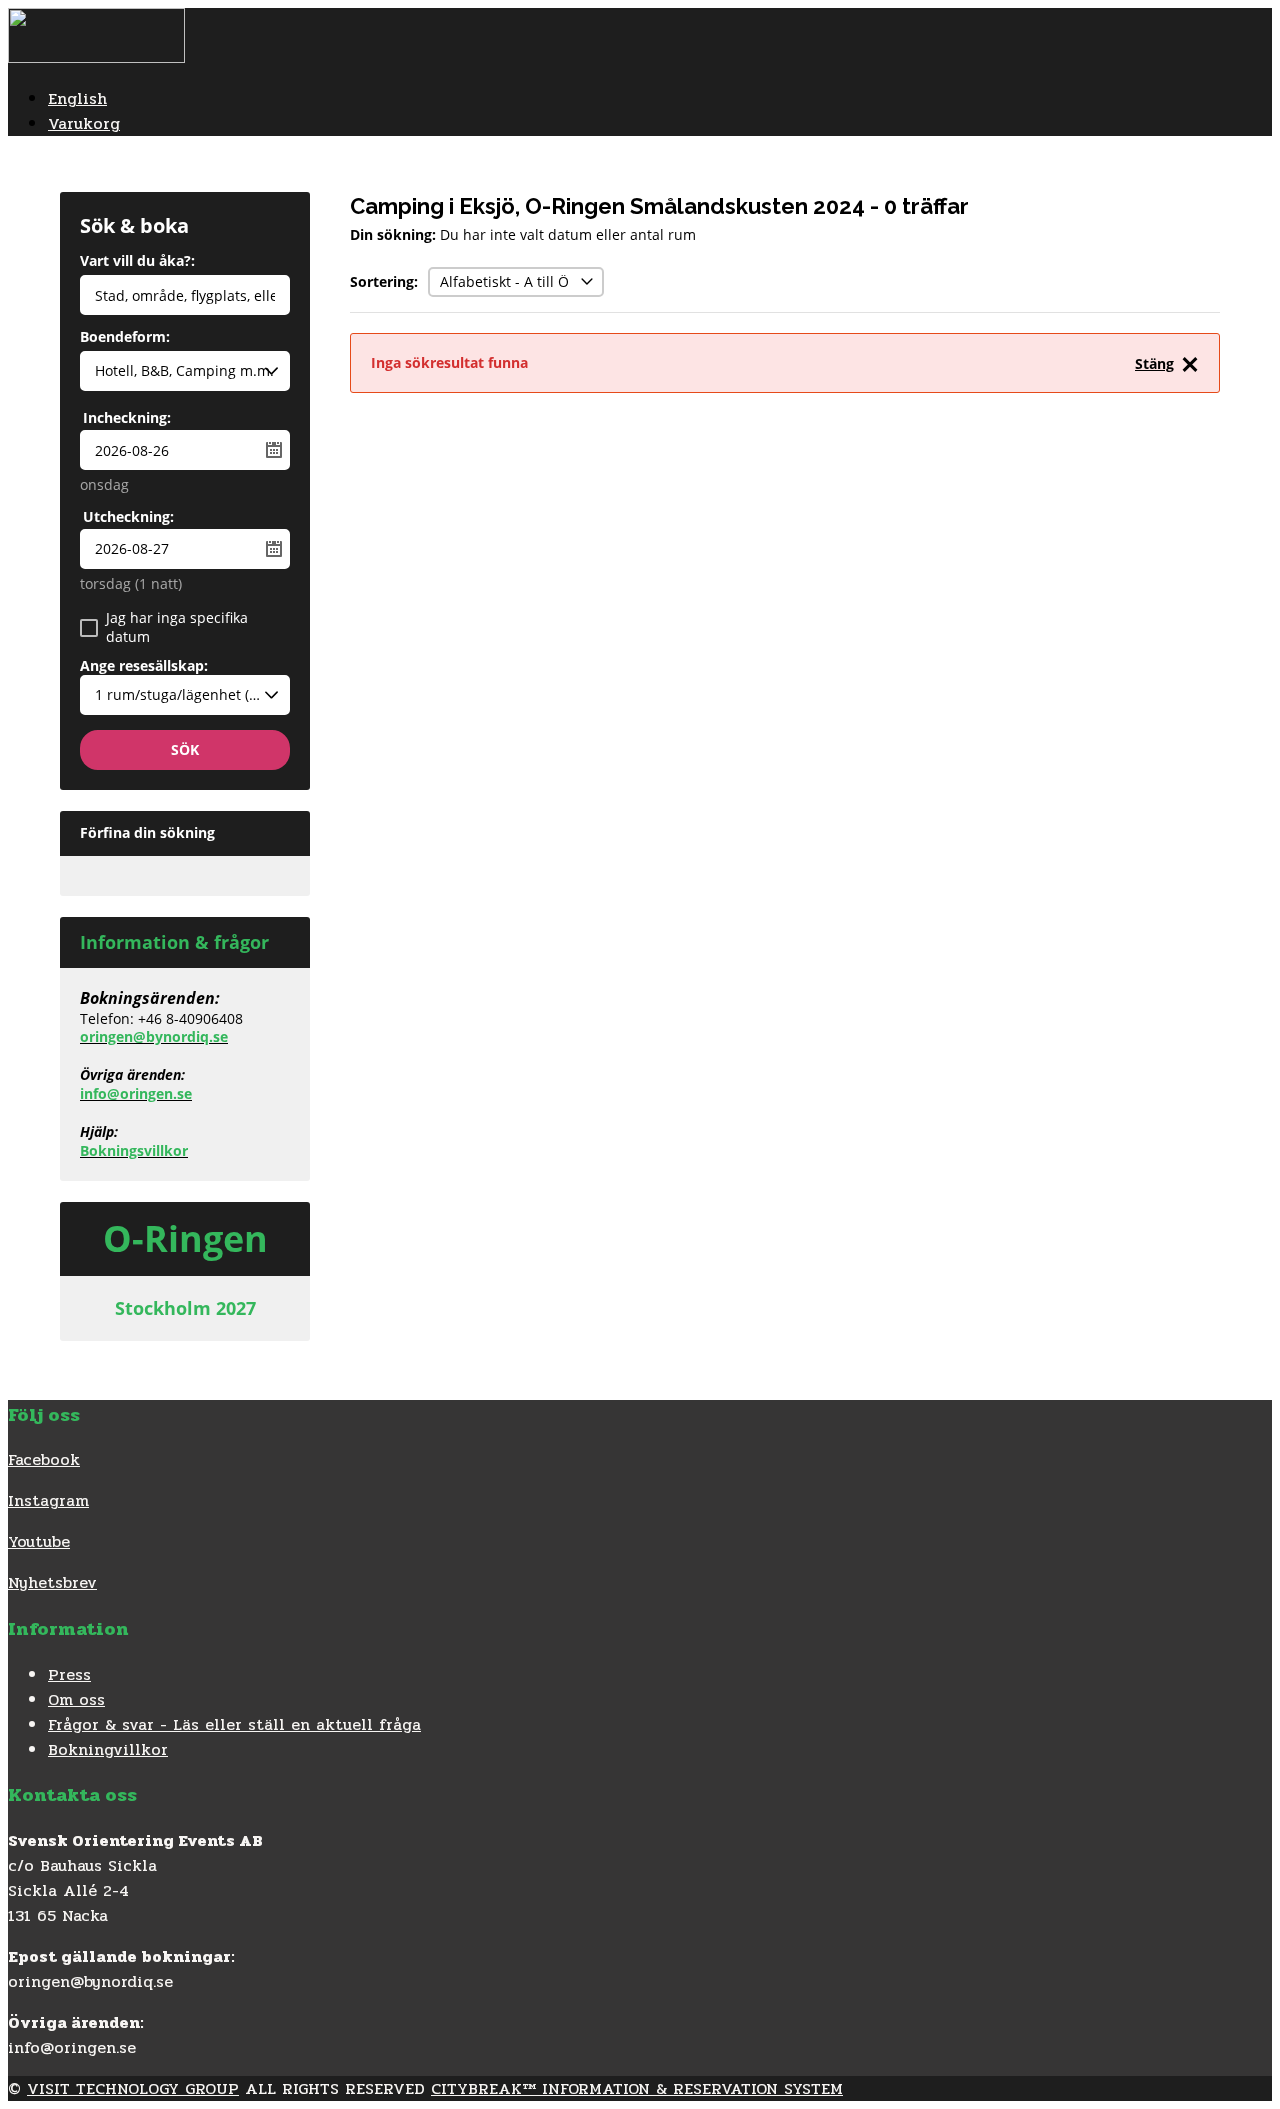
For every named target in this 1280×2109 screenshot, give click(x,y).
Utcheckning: (128, 516)
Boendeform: (125, 338)
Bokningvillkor (108, 1749)
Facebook (44, 1459)
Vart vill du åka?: (137, 262)
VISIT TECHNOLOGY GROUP (133, 2088)
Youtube (39, 1541)
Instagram (48, 1500)
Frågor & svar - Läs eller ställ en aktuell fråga (234, 1724)
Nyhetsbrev (52, 1582)
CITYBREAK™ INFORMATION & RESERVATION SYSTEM (637, 2088)
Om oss (76, 1699)
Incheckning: (127, 417)
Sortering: (384, 281)
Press (69, 1674)
